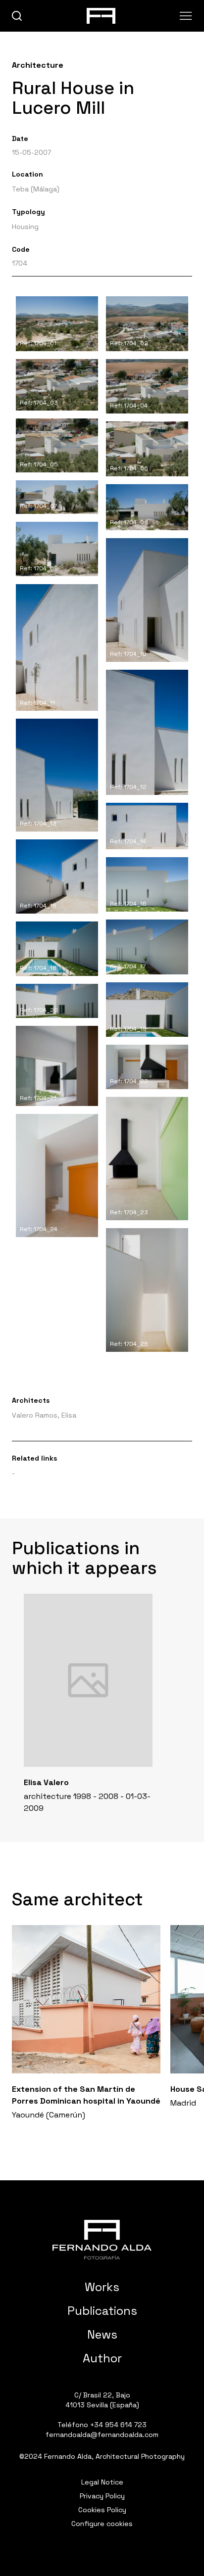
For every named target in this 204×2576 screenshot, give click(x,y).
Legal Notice (102, 2482)
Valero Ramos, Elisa (44, 1415)
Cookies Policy (102, 2510)
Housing (25, 227)
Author (102, 2358)
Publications (102, 2311)
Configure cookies (102, 2524)
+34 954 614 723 (118, 2425)
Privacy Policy (102, 2496)
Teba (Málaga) (36, 189)
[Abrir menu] (186, 16)
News (102, 2334)
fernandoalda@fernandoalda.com (102, 2435)
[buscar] (17, 16)
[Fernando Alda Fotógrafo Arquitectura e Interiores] (102, 2240)
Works (102, 2287)
